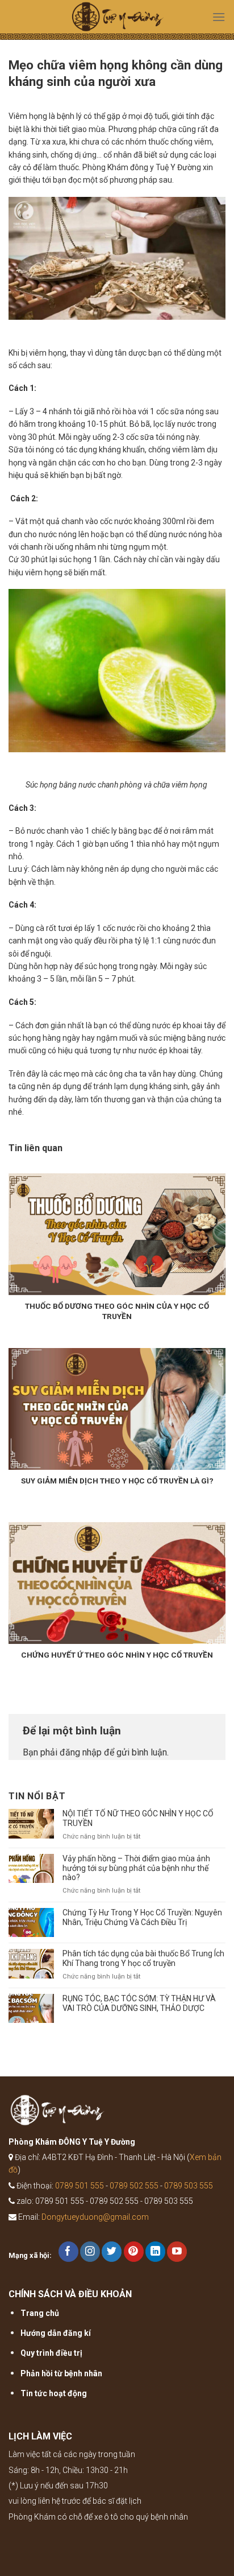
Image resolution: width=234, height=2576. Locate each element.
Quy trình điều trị (51, 2353)
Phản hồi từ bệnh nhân (61, 2373)
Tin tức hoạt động (54, 2393)
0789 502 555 (134, 2186)
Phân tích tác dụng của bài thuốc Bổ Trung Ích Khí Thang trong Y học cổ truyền (143, 1958)
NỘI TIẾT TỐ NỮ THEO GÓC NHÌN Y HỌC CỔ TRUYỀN (138, 1818)
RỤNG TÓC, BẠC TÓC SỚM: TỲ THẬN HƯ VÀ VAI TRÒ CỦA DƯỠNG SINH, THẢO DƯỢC (139, 2003)
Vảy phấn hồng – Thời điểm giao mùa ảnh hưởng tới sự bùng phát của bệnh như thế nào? (136, 1868)
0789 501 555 (80, 2186)
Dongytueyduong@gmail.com (95, 2217)
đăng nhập (81, 1752)
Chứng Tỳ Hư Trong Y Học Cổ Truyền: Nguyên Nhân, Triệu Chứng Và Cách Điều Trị (142, 1917)
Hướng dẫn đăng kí (56, 2333)
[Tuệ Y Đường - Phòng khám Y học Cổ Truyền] (117, 20)
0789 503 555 (189, 2186)
